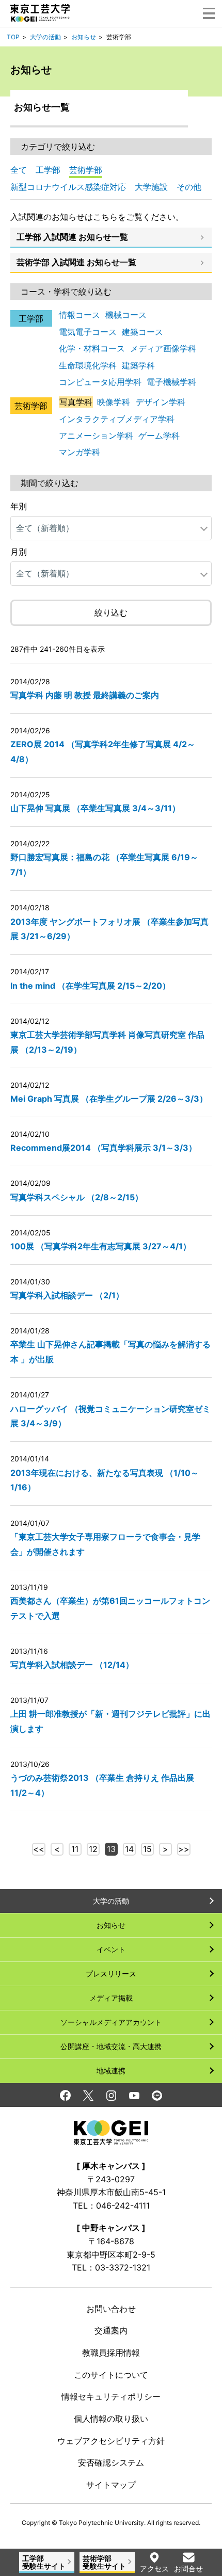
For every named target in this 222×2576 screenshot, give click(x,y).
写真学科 (76, 402)
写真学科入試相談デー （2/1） (67, 1295)
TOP (13, 37)
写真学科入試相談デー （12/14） (72, 1665)
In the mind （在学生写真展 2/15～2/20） (90, 986)
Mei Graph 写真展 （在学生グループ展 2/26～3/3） (109, 1099)
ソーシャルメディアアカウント (111, 2022)
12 (93, 1849)
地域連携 (111, 2071)
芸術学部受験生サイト (104, 2562)
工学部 (48, 170)
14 (129, 1849)
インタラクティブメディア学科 (117, 419)
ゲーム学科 (159, 436)
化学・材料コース (92, 348)
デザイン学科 (161, 402)
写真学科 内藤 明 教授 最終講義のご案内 (85, 695)
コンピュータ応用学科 (100, 382)
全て (19, 170)
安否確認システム (111, 2462)
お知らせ (84, 37)
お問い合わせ (111, 2309)
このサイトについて (111, 2375)
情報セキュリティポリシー (111, 2396)
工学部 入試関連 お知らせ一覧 (72, 237)
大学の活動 (45, 37)
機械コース (126, 315)
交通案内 (111, 2330)
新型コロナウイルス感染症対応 (68, 187)
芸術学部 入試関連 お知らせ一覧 (76, 262)
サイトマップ (111, 2485)
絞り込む (111, 613)
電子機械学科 (171, 382)
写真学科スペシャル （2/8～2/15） (77, 1197)
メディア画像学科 (163, 348)
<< (39, 1849)
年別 (19, 506)
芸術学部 (86, 170)
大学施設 (151, 187)
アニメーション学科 (96, 436)
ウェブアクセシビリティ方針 (111, 2441)
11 (75, 1849)
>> (184, 1849)
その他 (189, 187)
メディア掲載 (111, 1998)
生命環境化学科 (88, 365)
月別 (19, 552)
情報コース (80, 315)
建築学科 (138, 365)
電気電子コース (88, 332)
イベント (111, 1949)
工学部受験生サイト (44, 2562)
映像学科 (114, 402)
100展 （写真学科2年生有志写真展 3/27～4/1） (101, 1246)
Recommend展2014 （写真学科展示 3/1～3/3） (104, 1148)
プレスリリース (111, 1974)
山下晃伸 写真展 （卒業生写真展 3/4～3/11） (95, 808)
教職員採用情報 (111, 2353)
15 (147, 1849)
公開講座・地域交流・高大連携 (111, 2046)
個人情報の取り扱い (111, 2419)
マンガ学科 (80, 452)
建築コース (142, 332)
